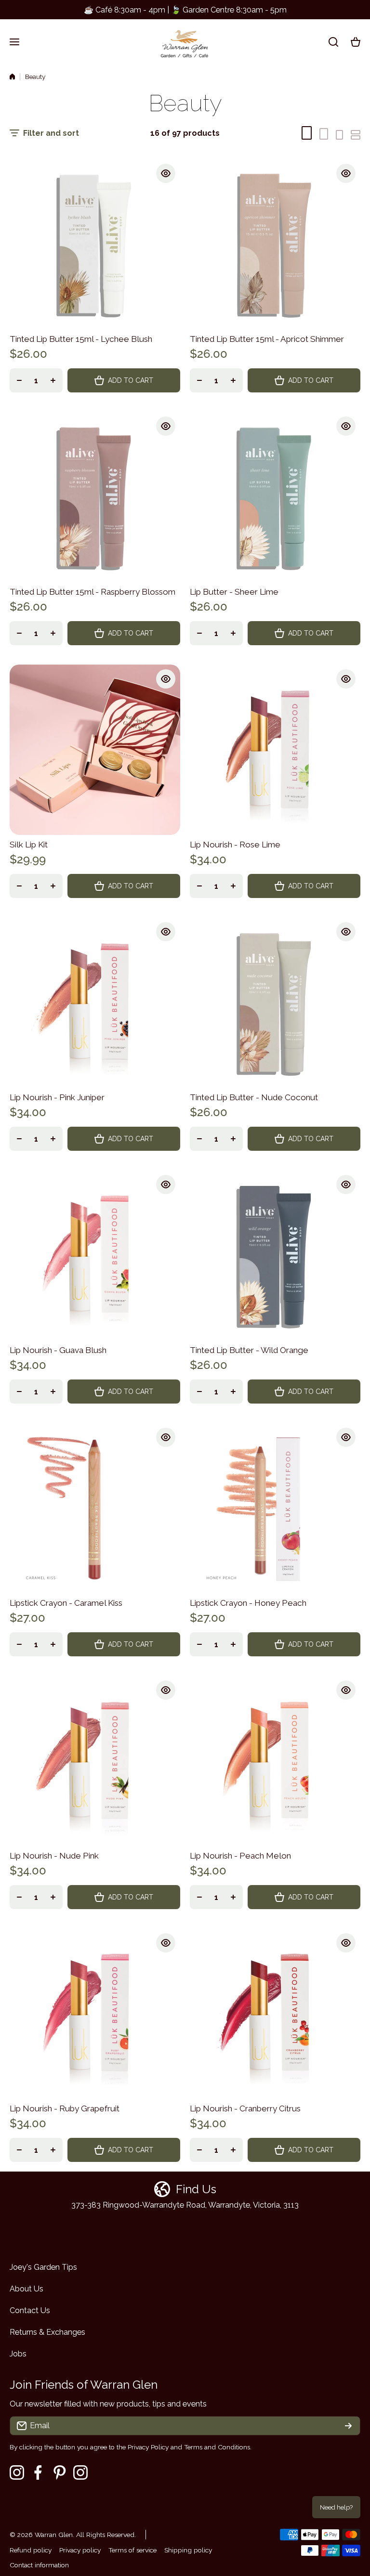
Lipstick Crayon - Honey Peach (248, 1603)
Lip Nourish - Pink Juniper (57, 1097)
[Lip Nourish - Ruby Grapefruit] (95, 2014)
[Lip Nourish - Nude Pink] (95, 1761)
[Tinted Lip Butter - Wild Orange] (275, 1255)
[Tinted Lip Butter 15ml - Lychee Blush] (95, 244)
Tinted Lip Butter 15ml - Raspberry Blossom (92, 592)
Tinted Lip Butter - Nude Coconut (254, 1097)
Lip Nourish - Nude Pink (54, 1856)
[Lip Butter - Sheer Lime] (275, 497)
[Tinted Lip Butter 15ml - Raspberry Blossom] (95, 497)
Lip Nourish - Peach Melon (240, 1856)
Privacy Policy (148, 2447)
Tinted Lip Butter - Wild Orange (249, 1350)
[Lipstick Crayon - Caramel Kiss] (95, 1508)
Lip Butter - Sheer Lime (234, 592)
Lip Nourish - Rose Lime (235, 845)
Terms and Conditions (217, 2447)
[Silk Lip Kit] (95, 750)
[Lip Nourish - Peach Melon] (275, 1761)
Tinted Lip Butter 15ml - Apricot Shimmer (267, 339)
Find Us (196, 2189)
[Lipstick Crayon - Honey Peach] (275, 1508)
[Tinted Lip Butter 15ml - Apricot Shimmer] (275, 244)
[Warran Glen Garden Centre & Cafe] (185, 42)
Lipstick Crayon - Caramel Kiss (66, 1603)
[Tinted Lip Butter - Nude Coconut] (275, 1002)
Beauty (35, 77)
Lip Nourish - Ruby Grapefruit (65, 2108)
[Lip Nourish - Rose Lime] (275, 750)
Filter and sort (51, 133)
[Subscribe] (348, 2426)
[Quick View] (166, 173)
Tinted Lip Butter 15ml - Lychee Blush (81, 339)
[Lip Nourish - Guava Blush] (95, 1255)
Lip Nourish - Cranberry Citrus (245, 2108)
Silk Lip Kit (29, 845)
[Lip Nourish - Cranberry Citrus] (275, 2014)
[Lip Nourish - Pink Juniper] (95, 1002)
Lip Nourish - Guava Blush (58, 1350)
